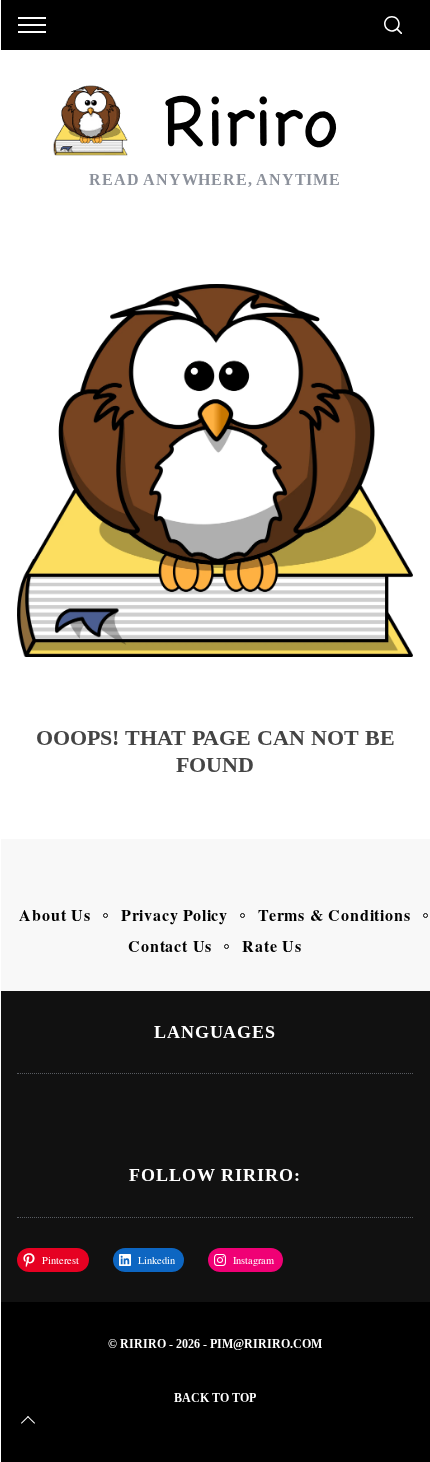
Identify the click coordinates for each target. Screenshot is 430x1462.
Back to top (215, 1398)
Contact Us (170, 945)
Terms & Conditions (334, 914)
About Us (54, 914)
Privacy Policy (174, 914)
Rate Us (272, 945)
